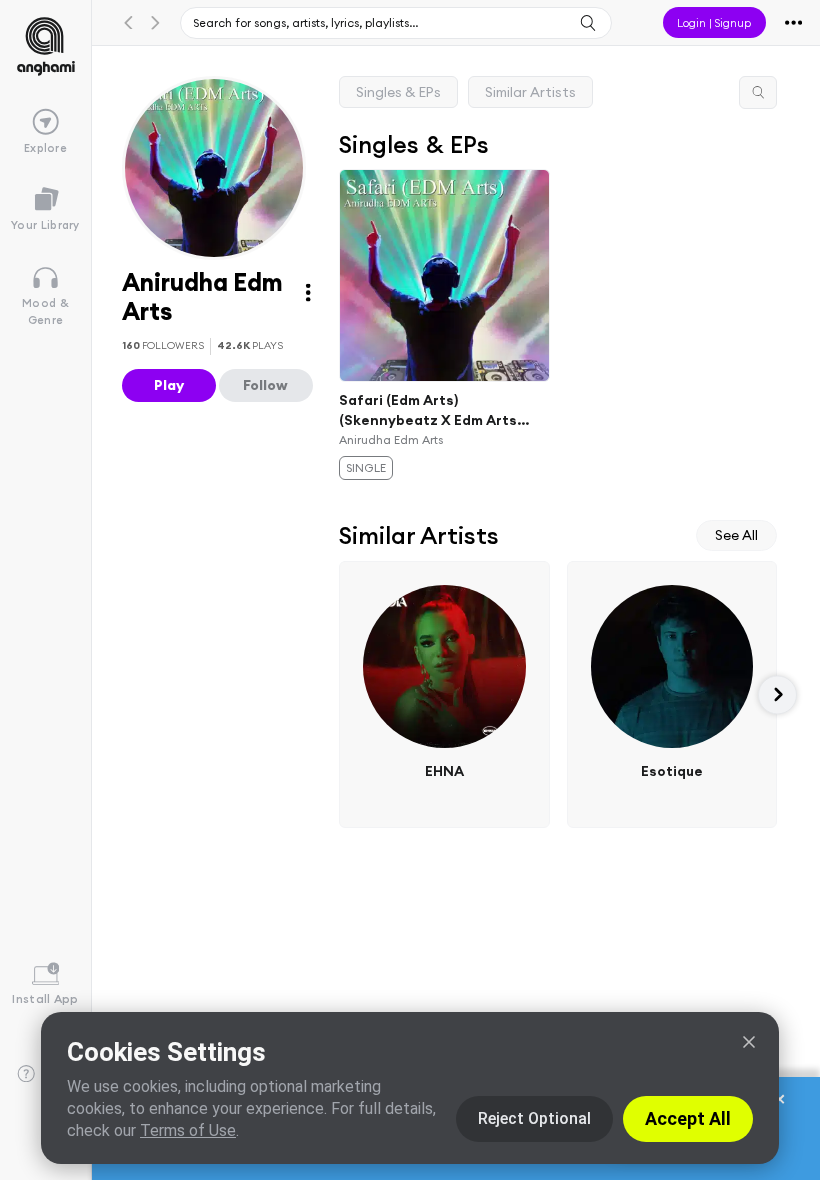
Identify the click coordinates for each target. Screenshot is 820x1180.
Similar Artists (530, 92)
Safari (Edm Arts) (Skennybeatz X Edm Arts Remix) (428, 410)
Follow (265, 385)
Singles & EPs (398, 92)
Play (169, 385)
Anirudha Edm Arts (391, 439)
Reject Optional (534, 1118)
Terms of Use (188, 1130)
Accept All (688, 1118)
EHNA (444, 771)
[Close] (749, 1042)
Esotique (672, 771)
